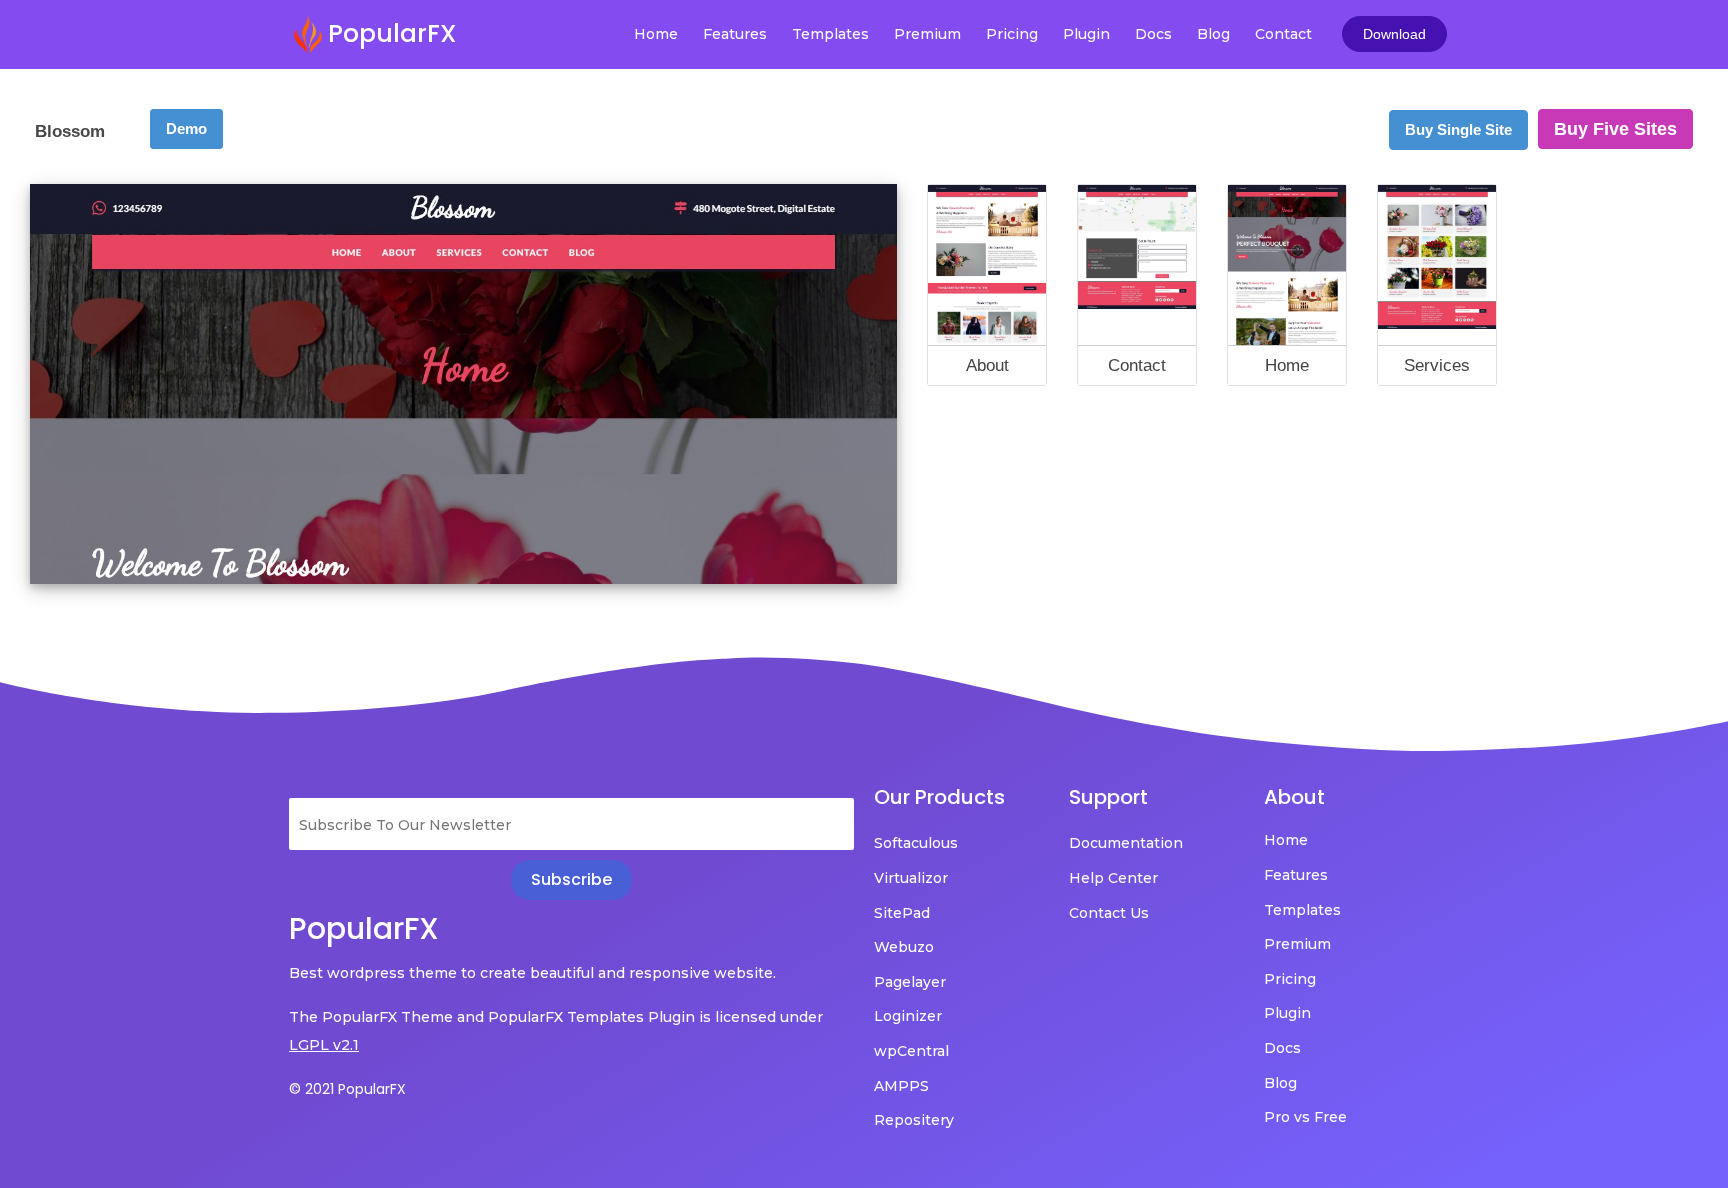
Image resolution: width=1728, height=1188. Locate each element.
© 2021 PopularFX (347, 1089)
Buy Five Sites (1615, 129)
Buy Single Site (1458, 129)
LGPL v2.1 (324, 1045)
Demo (186, 128)
